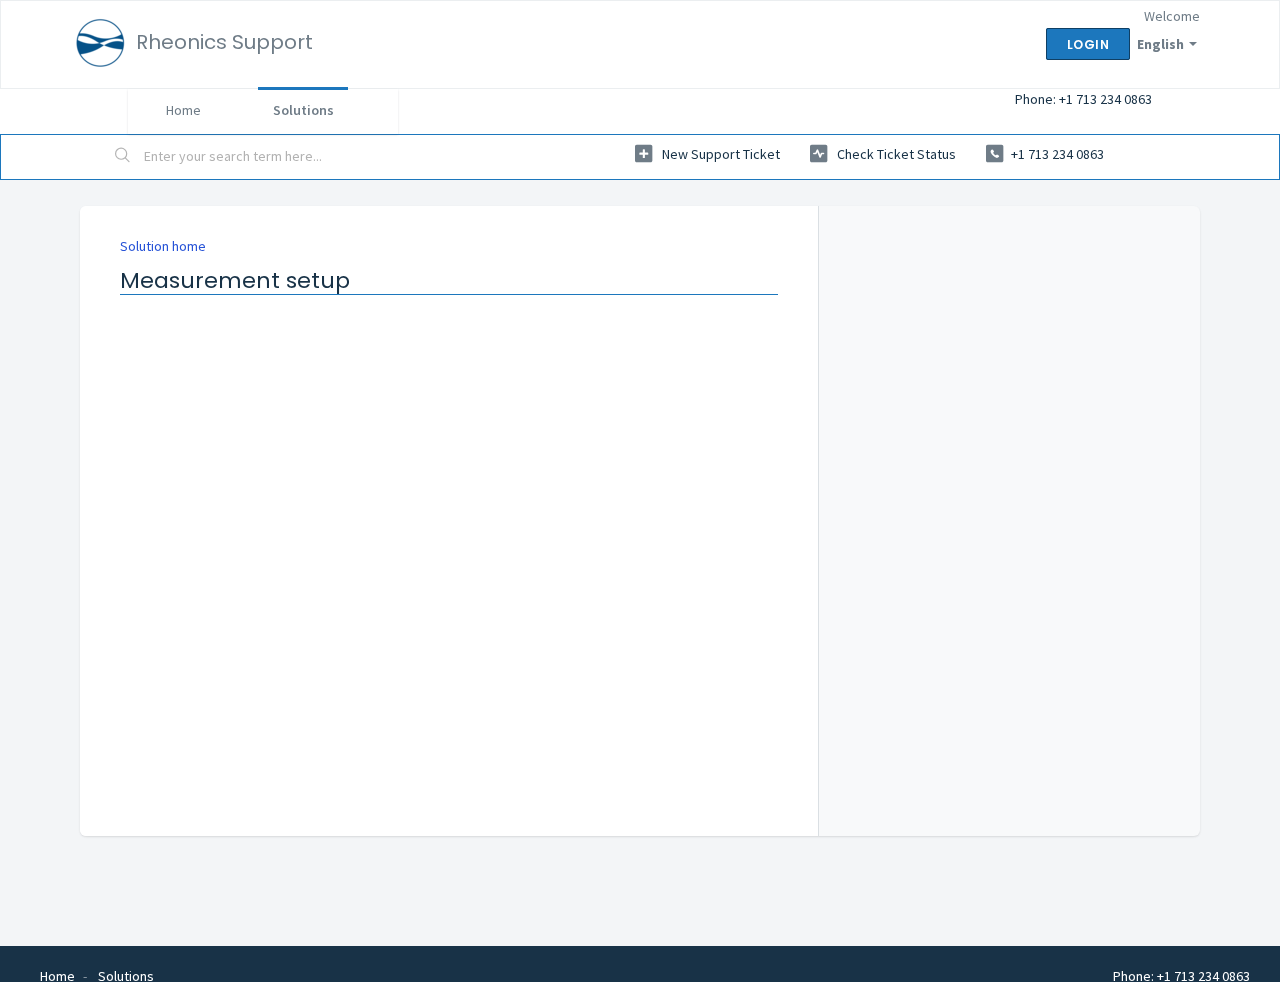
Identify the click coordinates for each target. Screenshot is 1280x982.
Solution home (163, 246)
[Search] (123, 157)
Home (183, 110)
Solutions (303, 110)
